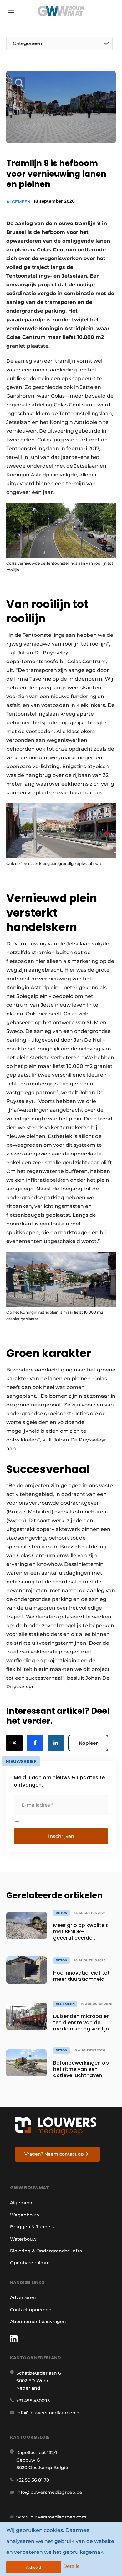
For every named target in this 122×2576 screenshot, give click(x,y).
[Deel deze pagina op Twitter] (14, 1743)
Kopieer (88, 1743)
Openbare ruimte (30, 2263)
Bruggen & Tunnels (32, 2227)
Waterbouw (23, 2239)
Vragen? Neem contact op (54, 2154)
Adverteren (23, 2297)
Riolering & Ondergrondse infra (46, 2251)
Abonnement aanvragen (38, 2322)
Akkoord (33, 2567)
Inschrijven (61, 1836)
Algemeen (18, 202)
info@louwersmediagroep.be (49, 2492)
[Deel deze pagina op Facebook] (35, 1743)
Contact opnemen (31, 2310)
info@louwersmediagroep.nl (48, 2413)
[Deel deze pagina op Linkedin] (56, 1743)
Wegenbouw (25, 2215)
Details (71, 2566)
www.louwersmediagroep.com (51, 2517)
